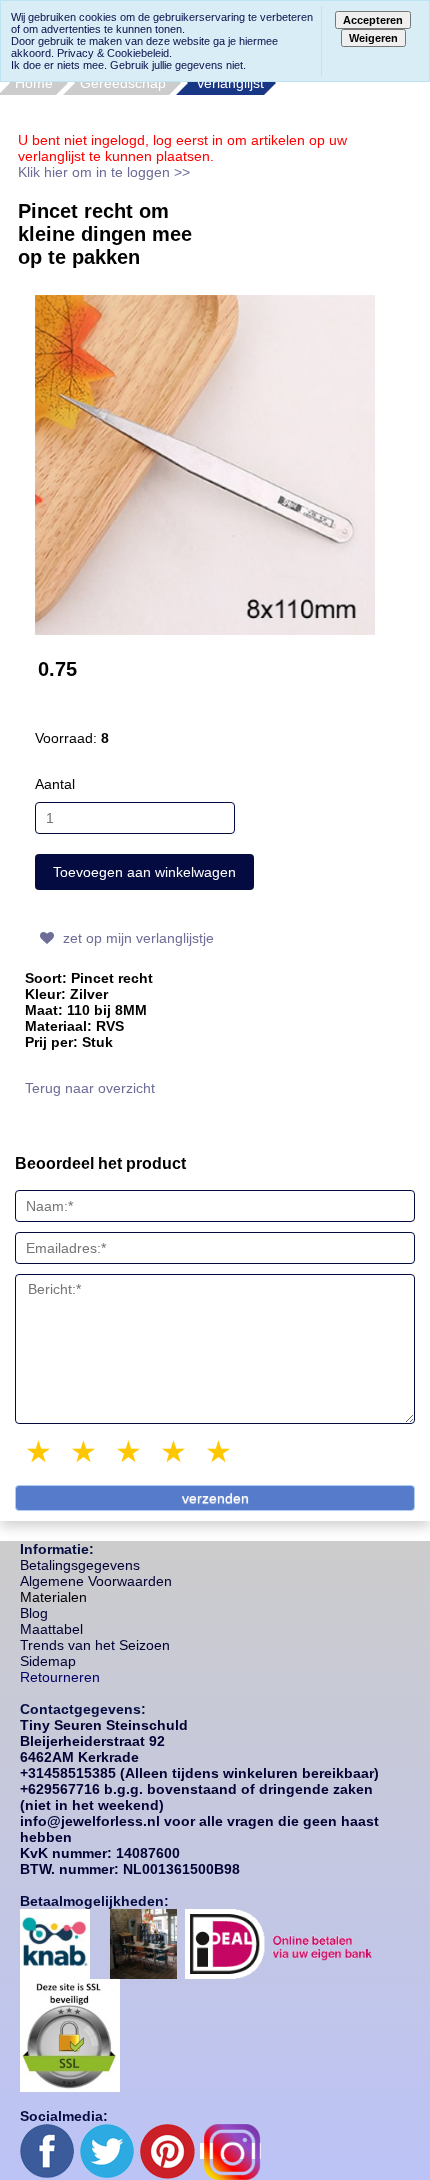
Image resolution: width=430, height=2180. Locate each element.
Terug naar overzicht (90, 1088)
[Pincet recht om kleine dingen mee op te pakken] (205, 464)
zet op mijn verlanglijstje (136, 938)
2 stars (85, 1451)
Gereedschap (123, 83)
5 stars (220, 1451)
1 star (40, 1451)
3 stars (130, 1451)
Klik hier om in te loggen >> (104, 172)
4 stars (175, 1451)
